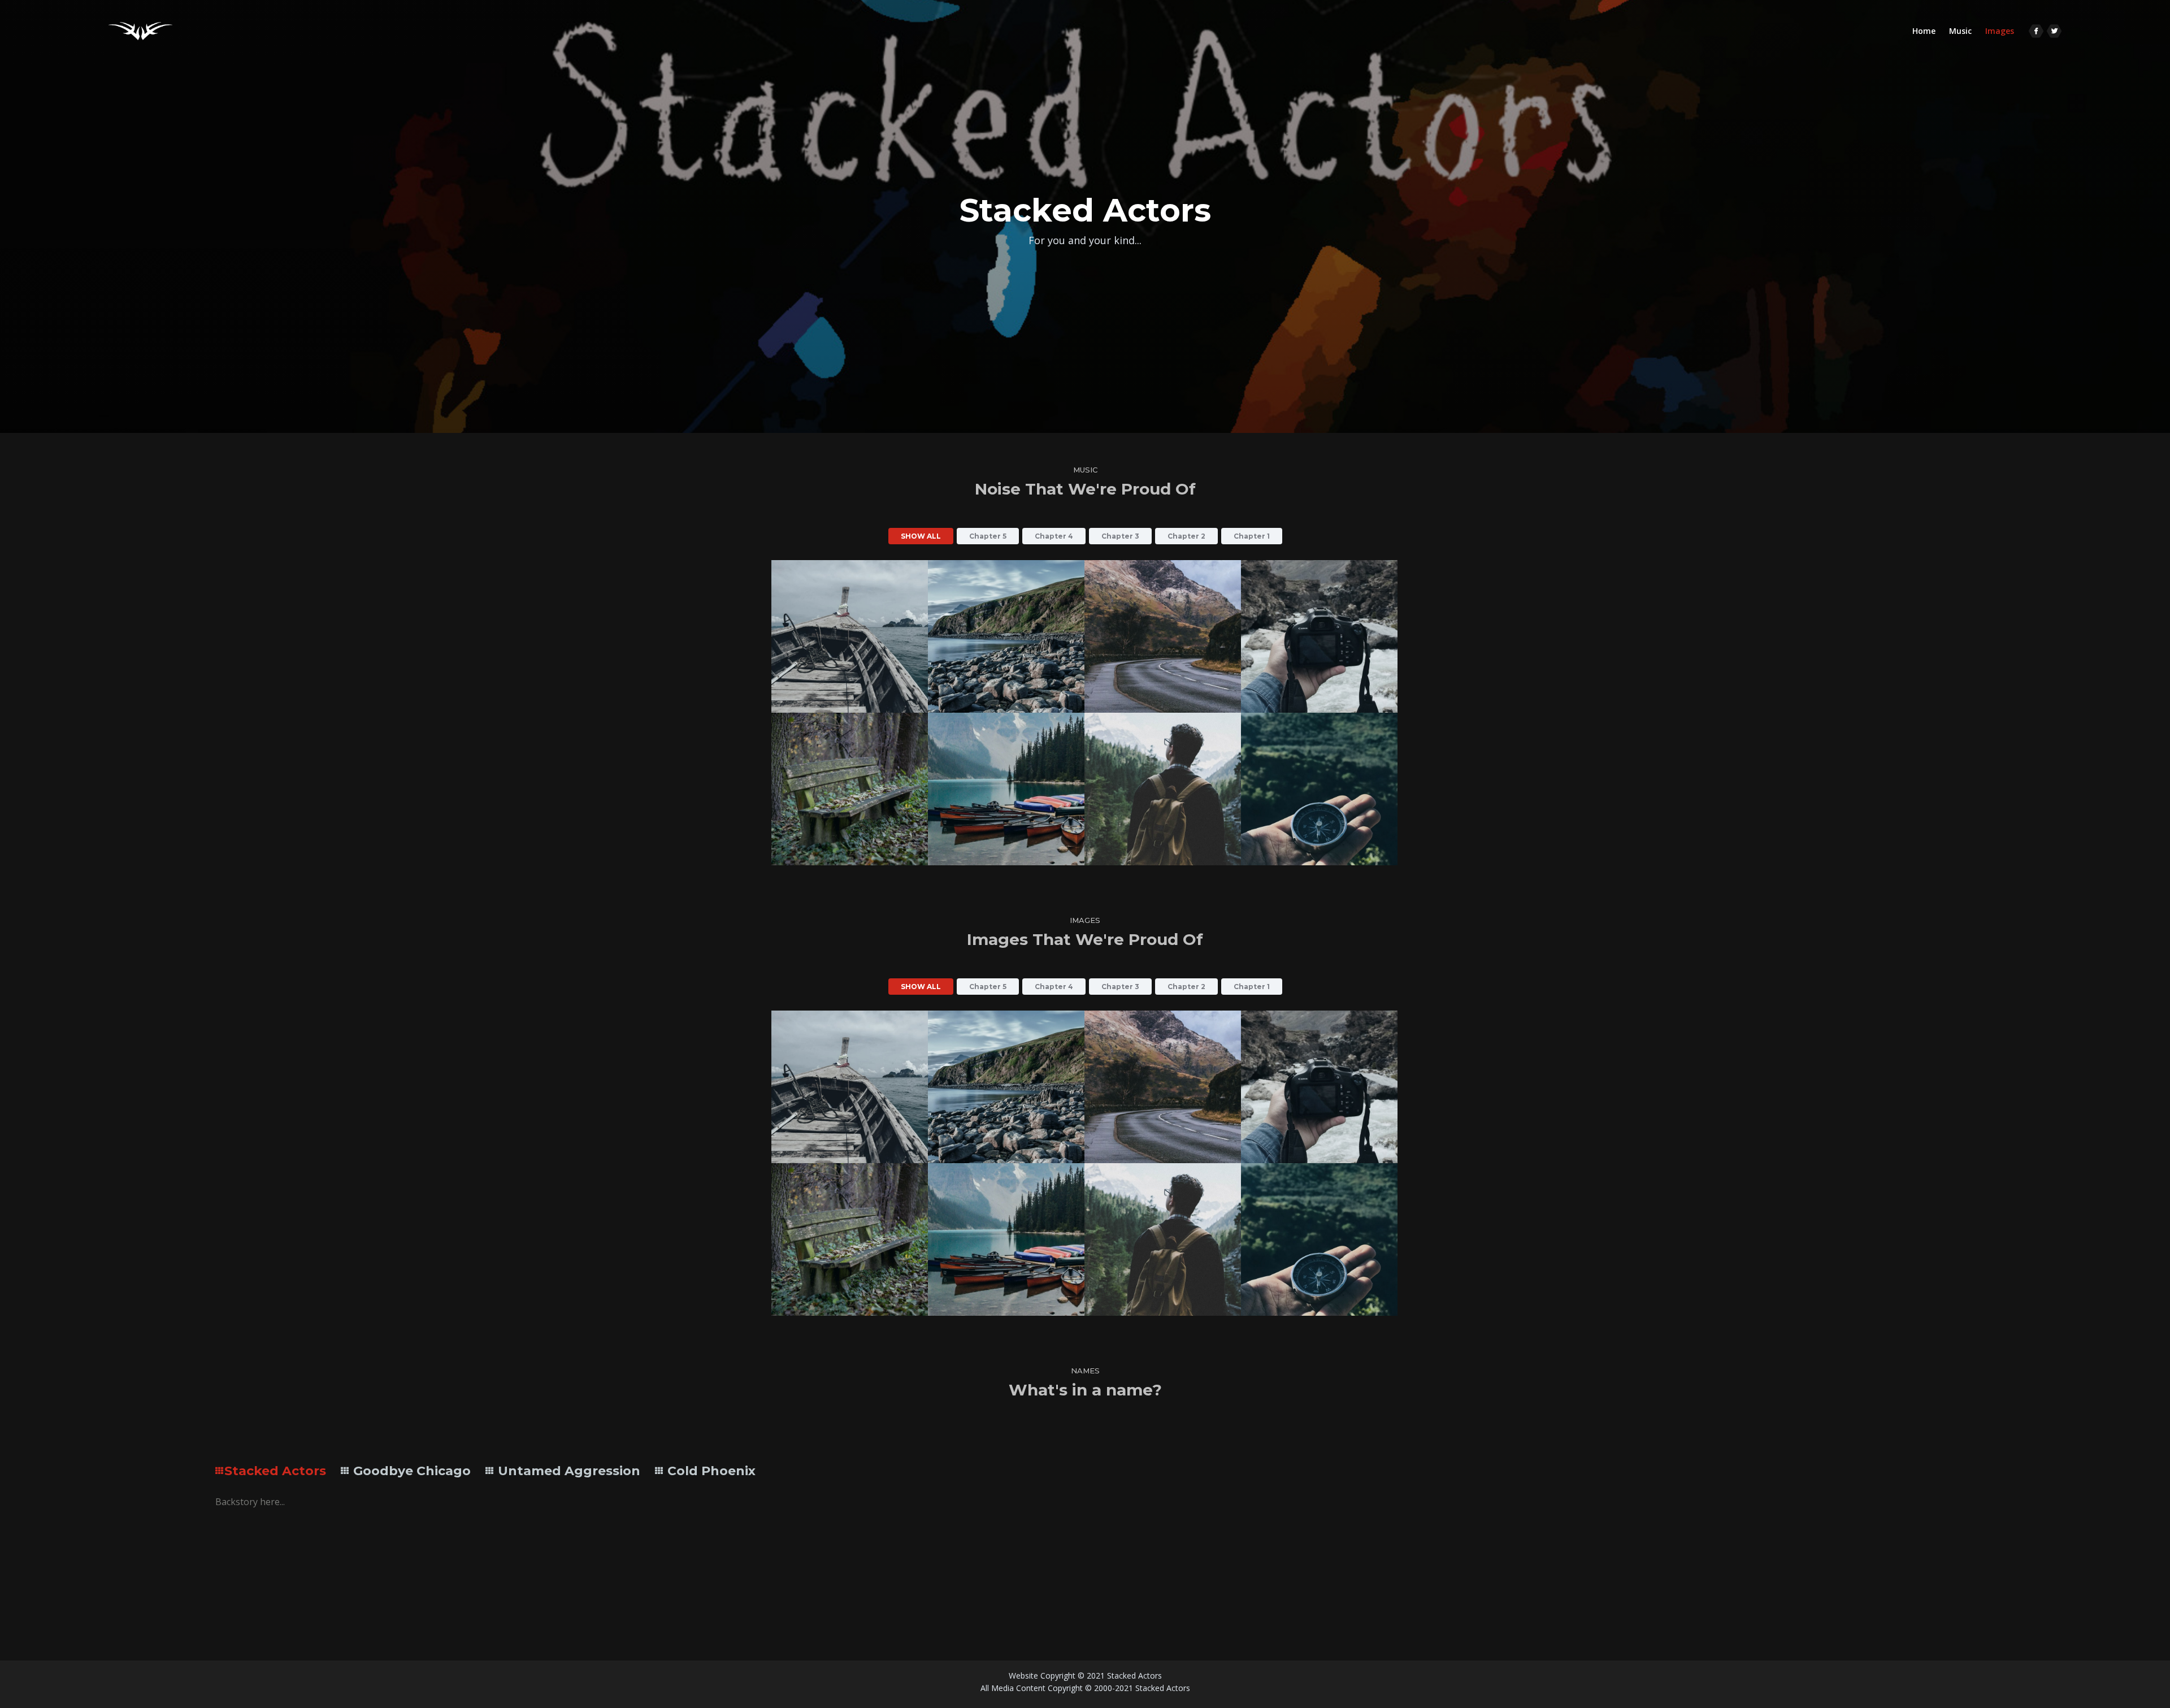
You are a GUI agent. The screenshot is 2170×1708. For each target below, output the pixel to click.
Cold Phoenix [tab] (710, 1471)
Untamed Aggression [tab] (567, 1471)
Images (2000, 31)
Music (1960, 31)
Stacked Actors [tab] (275, 1471)
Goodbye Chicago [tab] (410, 1471)
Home (1927, 31)
